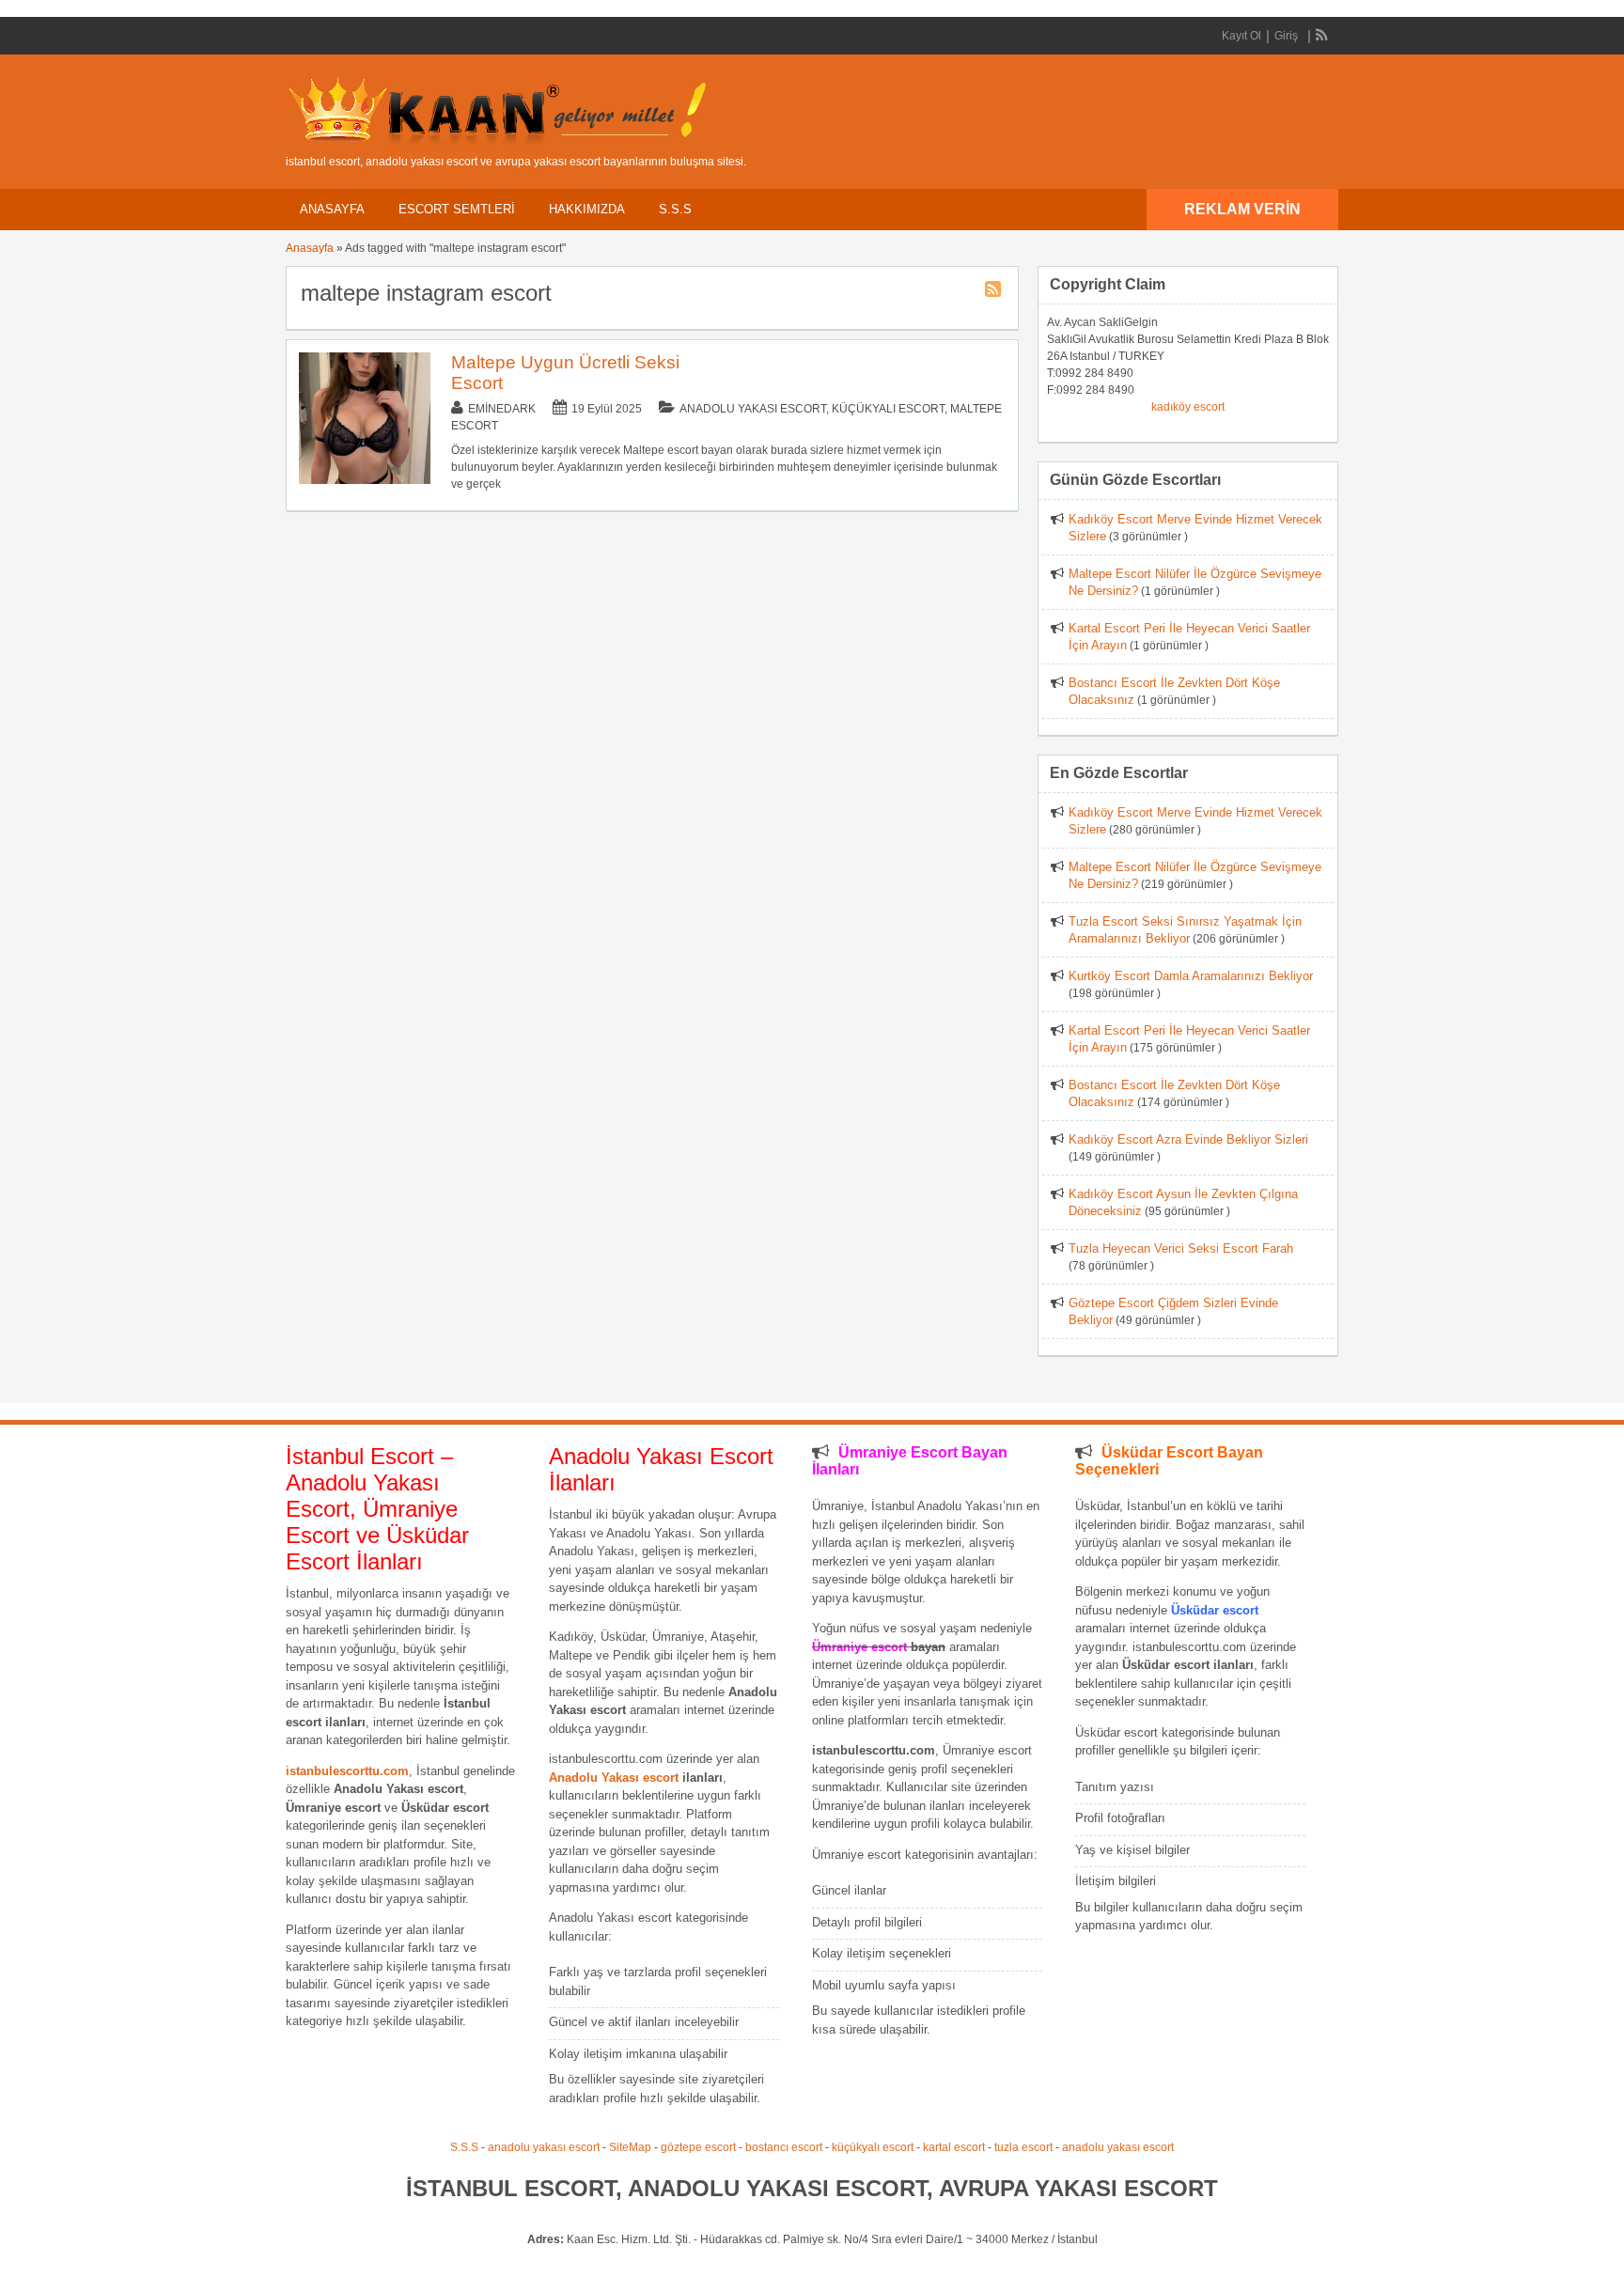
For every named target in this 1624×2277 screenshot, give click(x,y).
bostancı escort (784, 2147)
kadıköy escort (1188, 407)
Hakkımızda (587, 209)
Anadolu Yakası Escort (753, 409)
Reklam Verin (1242, 209)
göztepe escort (698, 2147)
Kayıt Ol (1241, 36)
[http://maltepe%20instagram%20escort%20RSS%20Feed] (995, 292)
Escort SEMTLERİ (457, 209)
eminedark (502, 409)
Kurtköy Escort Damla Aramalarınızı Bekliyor (1191, 976)
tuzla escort (1023, 2147)
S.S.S (675, 209)
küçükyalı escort (873, 2147)
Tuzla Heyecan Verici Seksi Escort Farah (1181, 1248)
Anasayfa (332, 209)
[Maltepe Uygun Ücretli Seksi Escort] (365, 480)
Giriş (1286, 36)
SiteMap (630, 2147)
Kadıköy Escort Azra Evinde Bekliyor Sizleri (1188, 1139)
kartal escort (954, 2147)
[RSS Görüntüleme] (1322, 36)
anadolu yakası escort (544, 2147)
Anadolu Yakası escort (614, 1778)
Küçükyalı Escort (888, 409)
